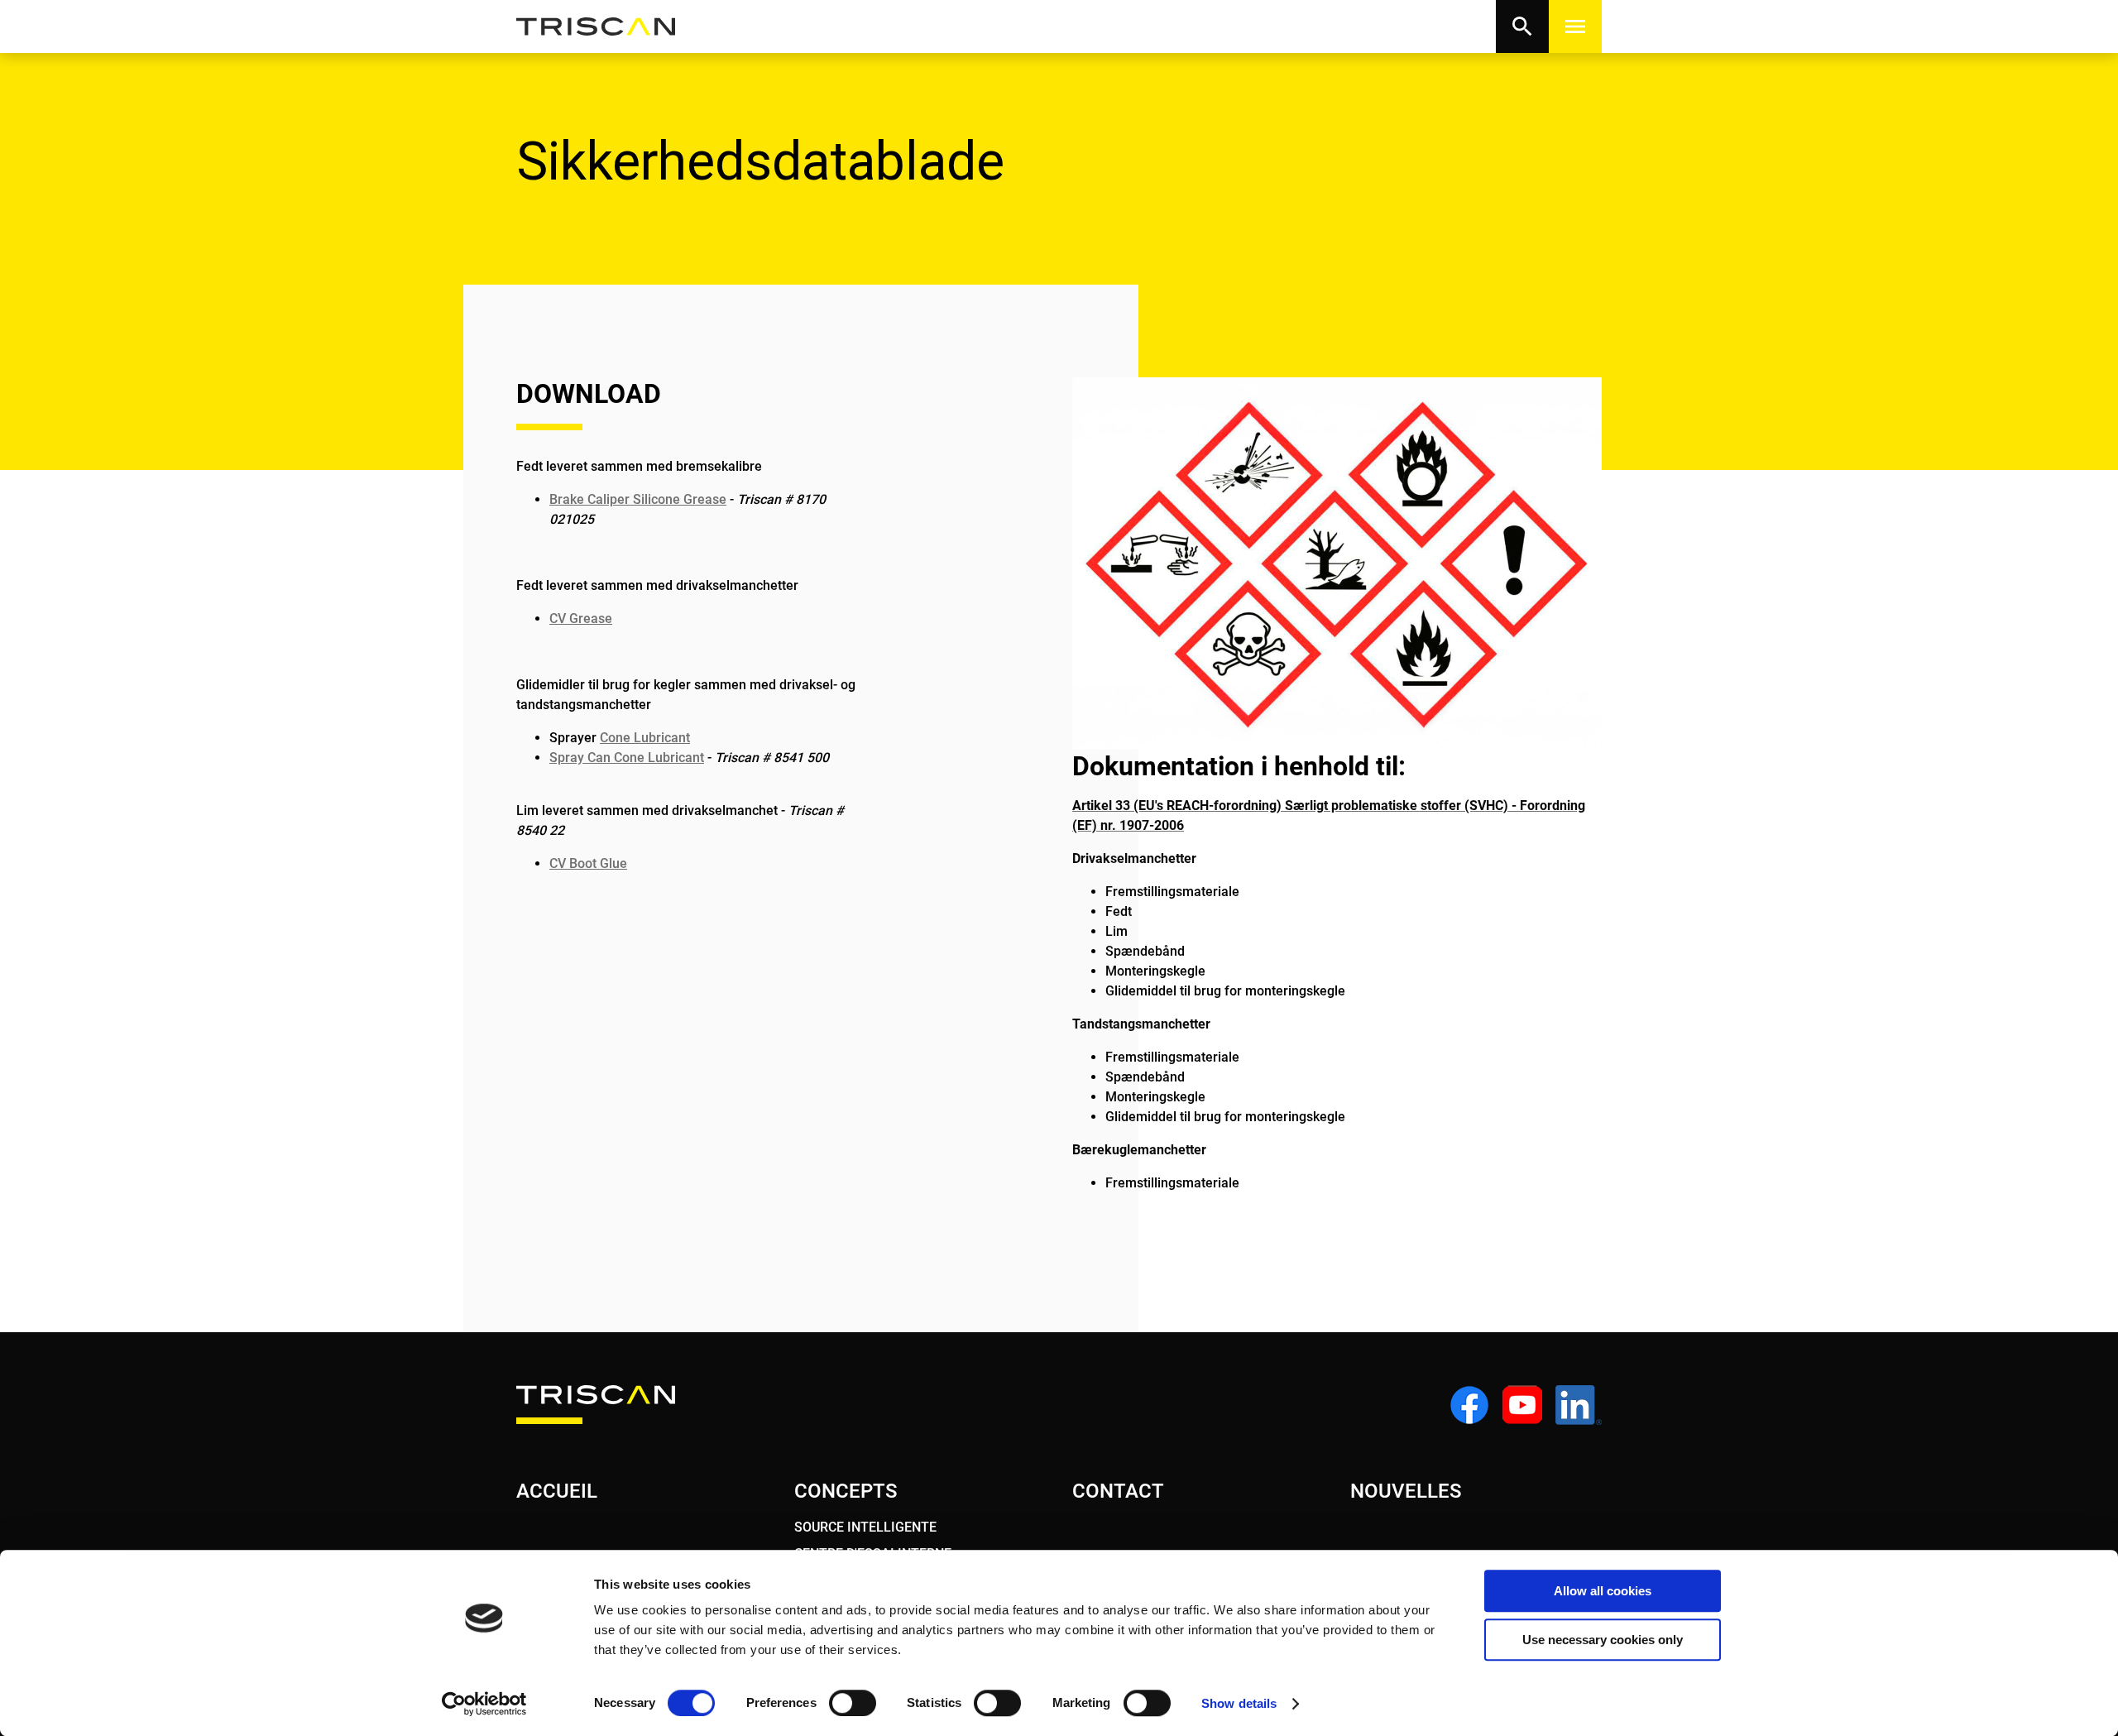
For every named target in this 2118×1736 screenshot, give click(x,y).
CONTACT (1118, 1491)
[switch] (853, 1703)
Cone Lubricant (645, 738)
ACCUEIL (557, 1491)
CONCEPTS (846, 1491)
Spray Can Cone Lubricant (627, 758)
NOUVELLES (1406, 1491)
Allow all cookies (1603, 1591)
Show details (1239, 1703)
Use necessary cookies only (1603, 1640)
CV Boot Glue (588, 863)
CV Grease (581, 619)
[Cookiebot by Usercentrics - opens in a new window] (484, 1704)
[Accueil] (596, 27)
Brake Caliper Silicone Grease (638, 499)
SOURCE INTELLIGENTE (865, 1527)
